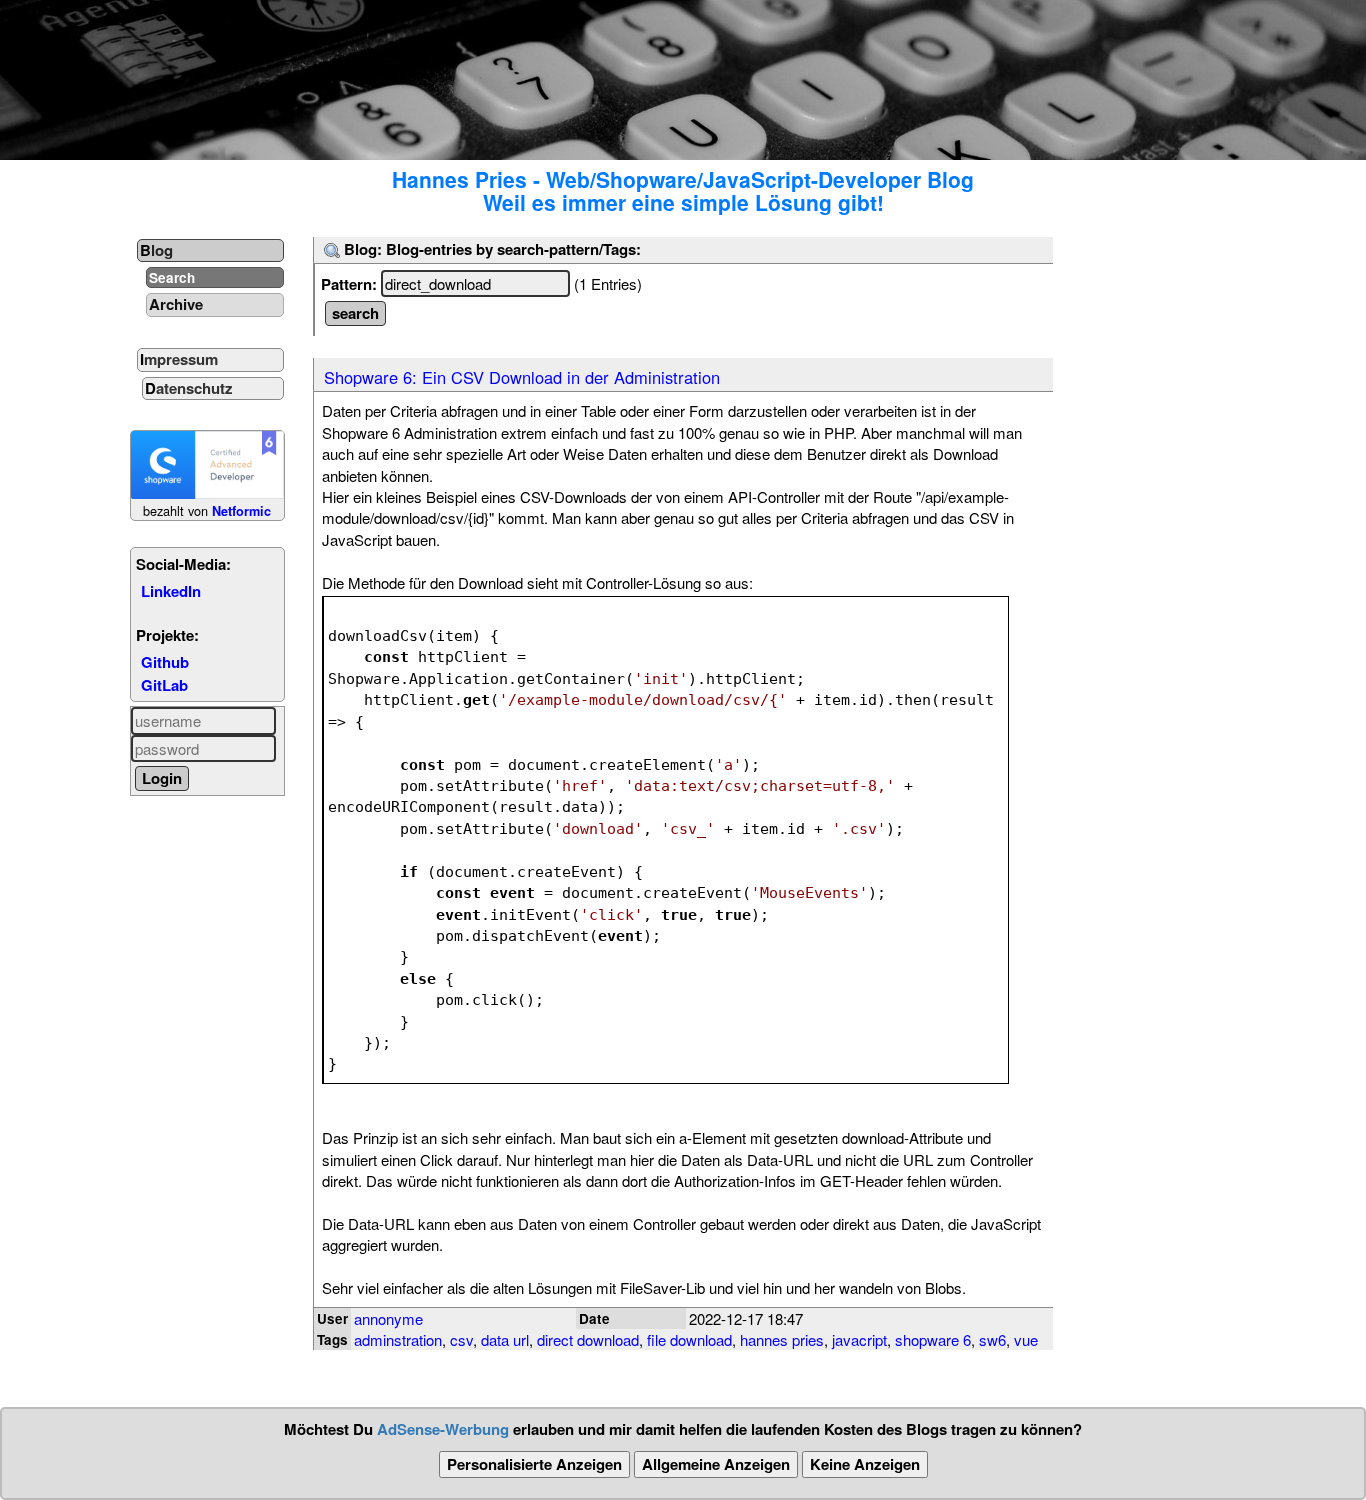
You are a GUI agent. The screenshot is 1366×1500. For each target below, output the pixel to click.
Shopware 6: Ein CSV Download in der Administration (522, 377)
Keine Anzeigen (865, 1464)
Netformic (241, 511)
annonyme (388, 1318)
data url (505, 1339)
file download (689, 1339)
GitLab (164, 685)
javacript (859, 1339)
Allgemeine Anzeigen (716, 1464)
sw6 (992, 1339)
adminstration (398, 1339)
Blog (156, 250)
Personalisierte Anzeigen (534, 1464)
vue (1026, 1339)
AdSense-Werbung (443, 1429)
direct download (588, 1339)
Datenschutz (189, 388)
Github (165, 662)
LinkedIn (171, 591)
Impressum (179, 359)
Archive (176, 304)
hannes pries (782, 1339)
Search (172, 277)
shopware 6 (933, 1339)
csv (461, 1339)
